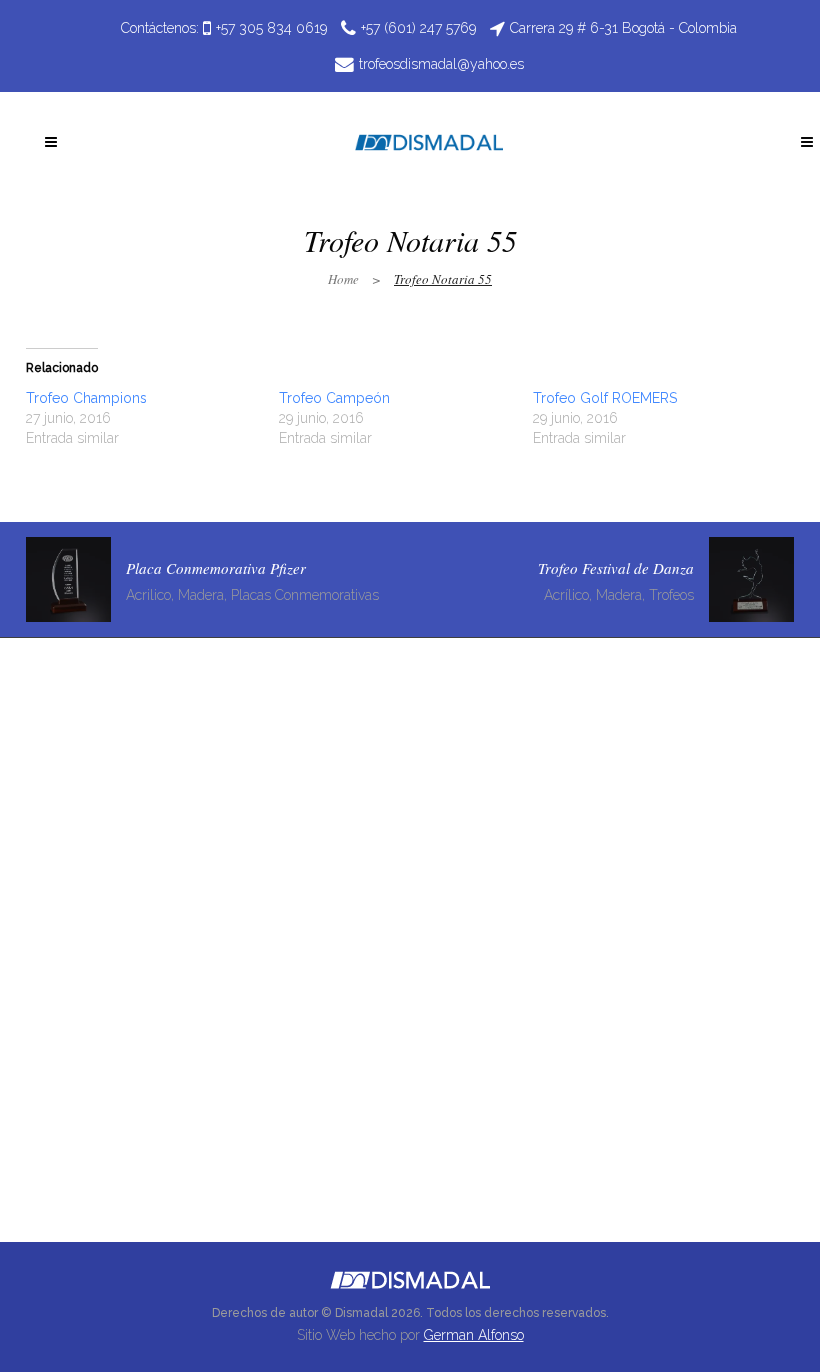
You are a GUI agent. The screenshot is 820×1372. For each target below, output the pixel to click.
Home (343, 279)
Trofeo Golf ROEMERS (605, 398)
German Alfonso (474, 1335)
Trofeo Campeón (334, 398)
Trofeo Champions (86, 398)
